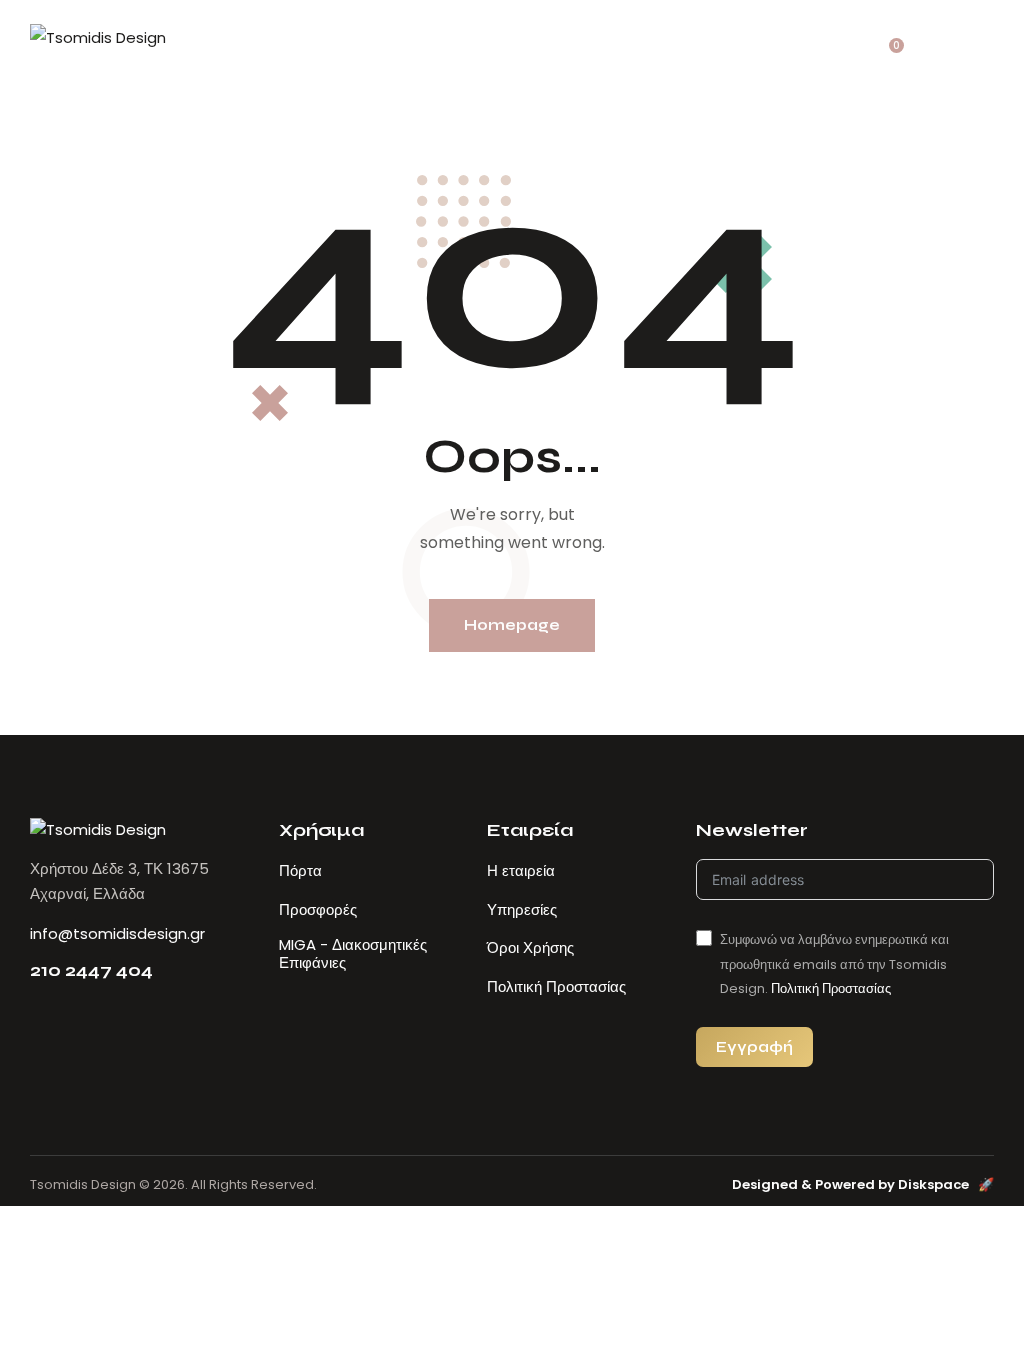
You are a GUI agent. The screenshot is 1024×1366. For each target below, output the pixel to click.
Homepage (512, 625)
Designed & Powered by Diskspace (863, 1184)
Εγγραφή (754, 1046)
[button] (984, 38)
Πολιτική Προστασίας (831, 988)
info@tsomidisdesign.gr (117, 933)
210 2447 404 (91, 970)
